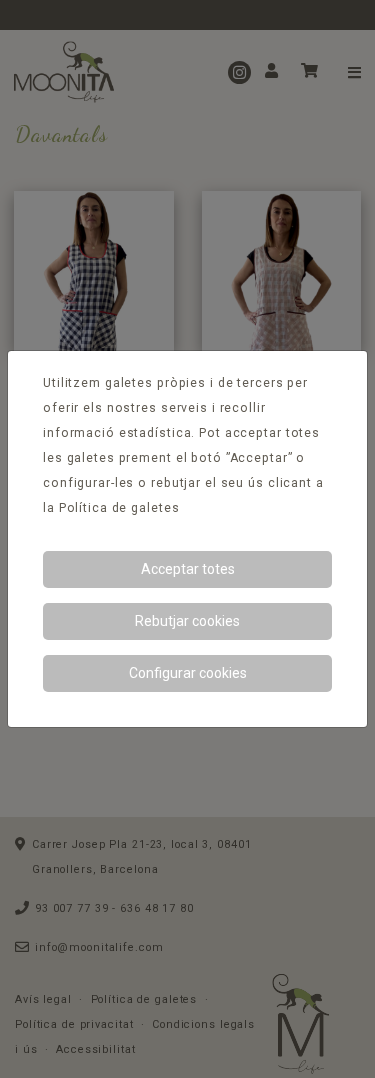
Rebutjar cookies (187, 621)
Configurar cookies (188, 673)
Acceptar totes (188, 569)
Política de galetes (119, 508)
